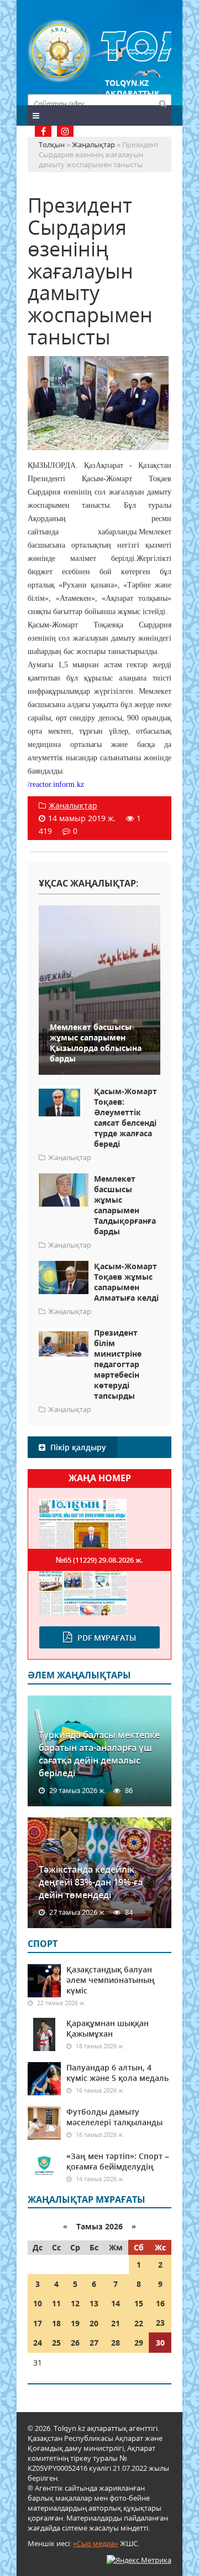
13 (94, 2303)
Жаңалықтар (73, 805)
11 (56, 2303)
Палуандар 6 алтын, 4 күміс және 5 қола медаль (117, 2073)
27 (94, 2343)
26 (75, 2343)
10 (38, 2303)
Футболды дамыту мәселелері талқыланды (114, 2117)
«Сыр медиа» (96, 2543)
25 (56, 2343)
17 (38, 2323)
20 (94, 2323)
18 (56, 2323)
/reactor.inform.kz (56, 784)
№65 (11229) (99, 1560)
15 (139, 2303)
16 (160, 2303)
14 (116, 2303)
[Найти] (163, 103)
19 (75, 2323)
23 (160, 2323)
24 (38, 2343)
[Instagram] (65, 131)
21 (116, 2323)
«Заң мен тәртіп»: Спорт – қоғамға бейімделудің (118, 2161)
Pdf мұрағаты (107, 1638)
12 (75, 2303)
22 (139, 2323)
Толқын (99, 51)
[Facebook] (43, 131)
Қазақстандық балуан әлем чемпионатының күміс (111, 1980)
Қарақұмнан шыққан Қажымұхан (108, 2028)
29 (139, 2343)
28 (116, 2343)
